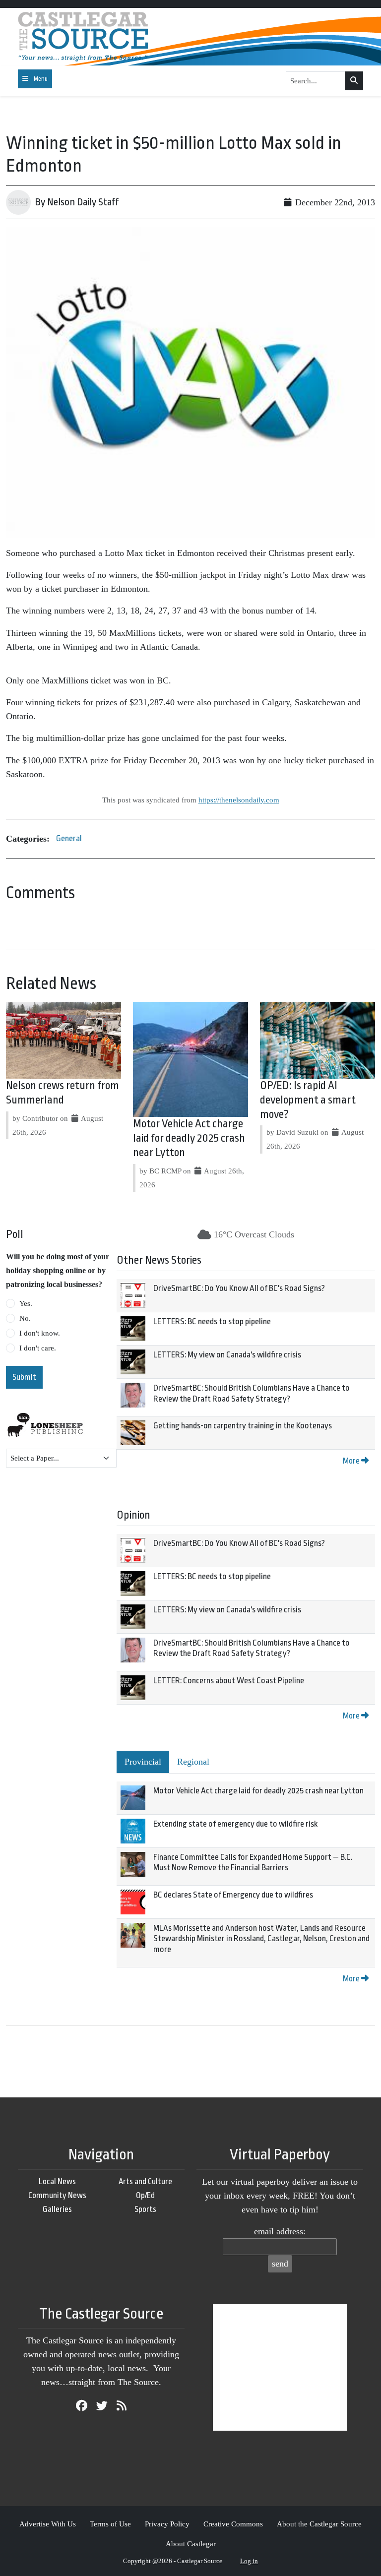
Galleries (57, 2209)
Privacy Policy (167, 2524)
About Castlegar (191, 2544)
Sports (145, 2209)
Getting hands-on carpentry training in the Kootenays (243, 1426)
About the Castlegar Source (319, 2524)
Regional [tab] (193, 1762)
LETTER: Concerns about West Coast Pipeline (229, 1681)
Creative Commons (233, 2524)
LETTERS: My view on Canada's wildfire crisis (227, 1355)
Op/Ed (145, 2195)
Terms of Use (110, 2524)
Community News (57, 2195)
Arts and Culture (145, 2181)
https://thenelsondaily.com (239, 800)
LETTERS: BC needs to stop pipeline (212, 1321)
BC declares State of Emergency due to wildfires (233, 1895)
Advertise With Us (48, 2524)
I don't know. (40, 1333)
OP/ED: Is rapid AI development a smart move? (308, 1100)
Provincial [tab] (143, 1762)
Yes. (26, 1303)
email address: (280, 2231)
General (69, 838)
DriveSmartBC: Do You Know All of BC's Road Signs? (239, 1288)
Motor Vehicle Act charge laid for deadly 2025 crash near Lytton (189, 1138)
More (352, 1461)
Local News (57, 2181)
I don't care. (38, 1348)
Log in (249, 2561)
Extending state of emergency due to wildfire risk (235, 1824)
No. (25, 1318)
